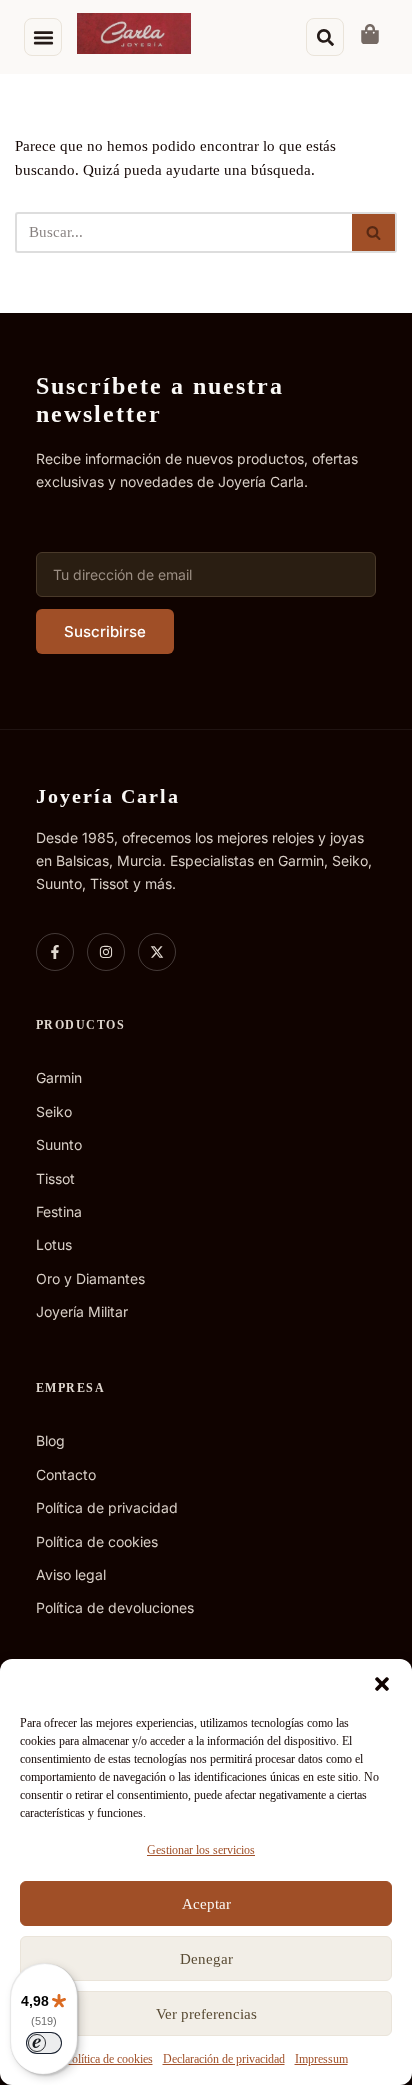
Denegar (206, 1959)
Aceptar (206, 1904)
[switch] (44, 2043)
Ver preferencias (206, 2014)
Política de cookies (109, 2059)
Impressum (321, 2059)
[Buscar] (374, 232)
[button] (382, 1684)
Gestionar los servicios (201, 1850)
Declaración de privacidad (224, 2059)
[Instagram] (106, 952)
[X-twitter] (157, 952)
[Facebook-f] (55, 952)
